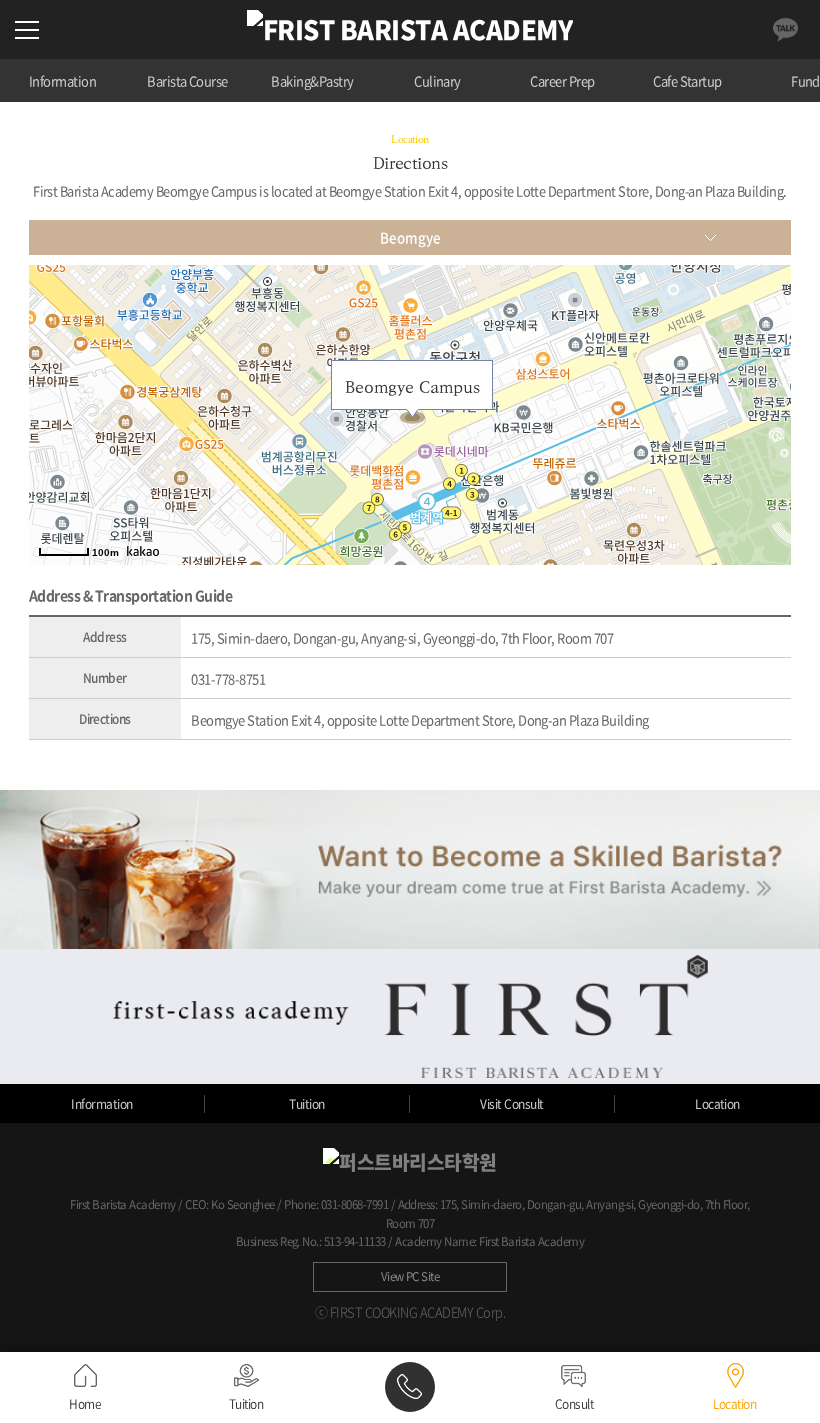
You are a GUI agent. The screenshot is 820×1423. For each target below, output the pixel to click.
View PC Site (410, 1276)
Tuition (306, 1104)
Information (62, 80)
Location (717, 1104)
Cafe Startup (687, 80)
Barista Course (187, 80)
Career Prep (562, 80)
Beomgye (410, 237)
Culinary (437, 80)
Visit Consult (511, 1104)
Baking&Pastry (312, 80)
